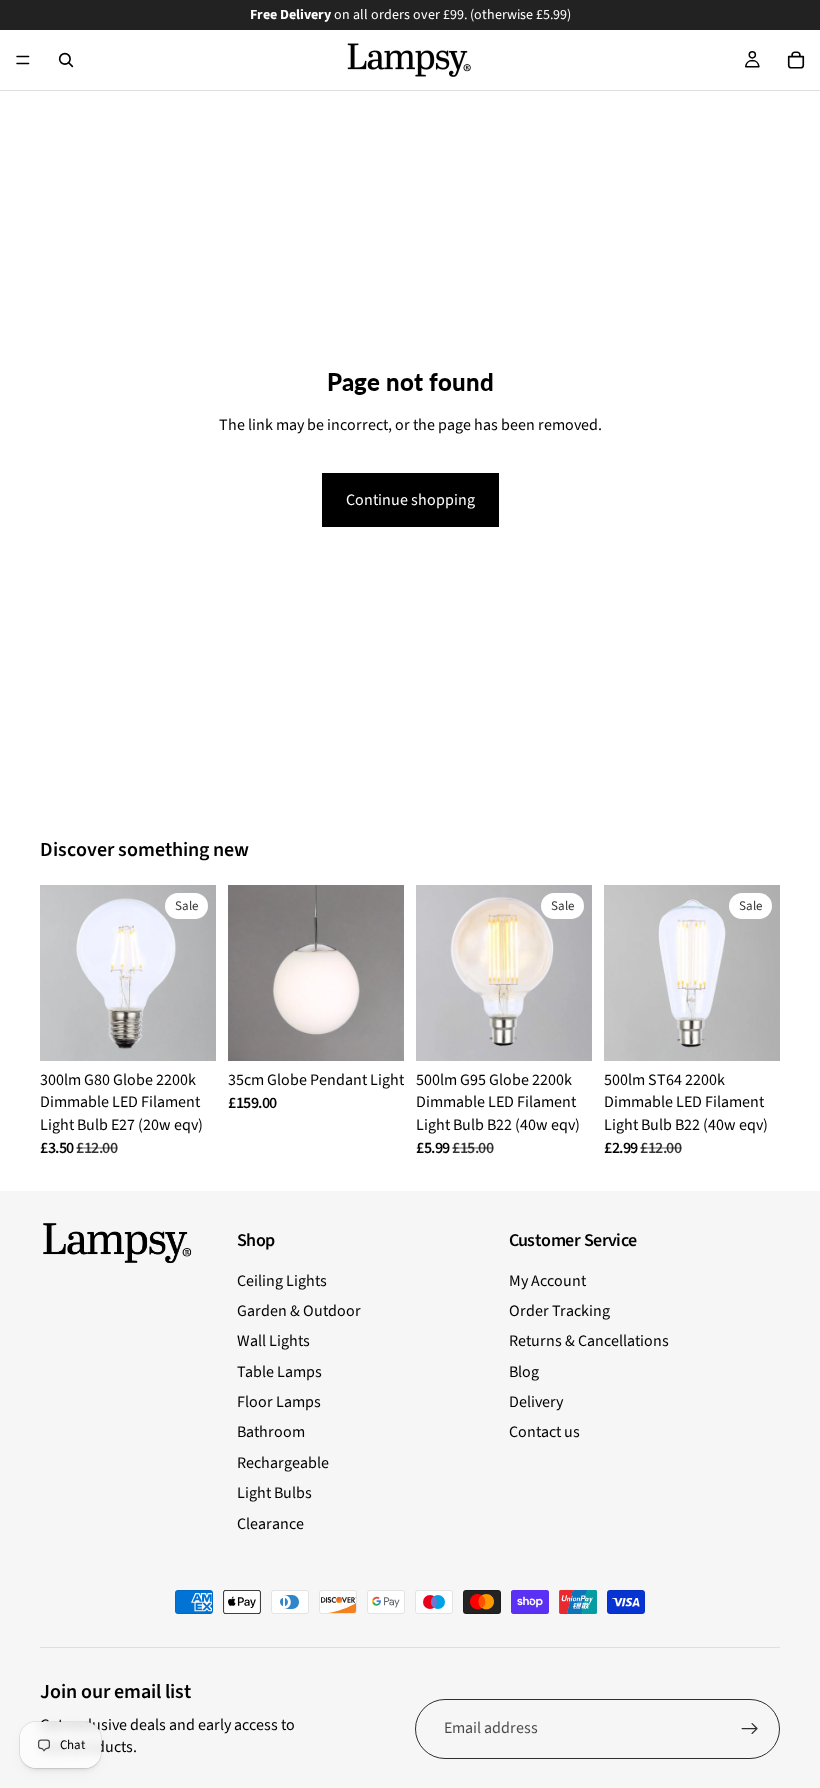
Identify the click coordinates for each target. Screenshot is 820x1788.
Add (390, 1030)
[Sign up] (750, 1729)
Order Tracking (559, 1311)
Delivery (536, 1402)
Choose (202, 1030)
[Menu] (23, 60)
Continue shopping (410, 500)
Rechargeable (283, 1463)
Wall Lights (273, 1341)
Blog (524, 1372)
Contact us (544, 1432)
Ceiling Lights (282, 1281)
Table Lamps (279, 1372)
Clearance (270, 1524)
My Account (547, 1281)
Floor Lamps (279, 1402)
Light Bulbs (274, 1493)
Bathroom (271, 1432)
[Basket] (796, 60)
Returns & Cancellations (589, 1341)
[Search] (66, 60)
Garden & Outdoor (299, 1311)
